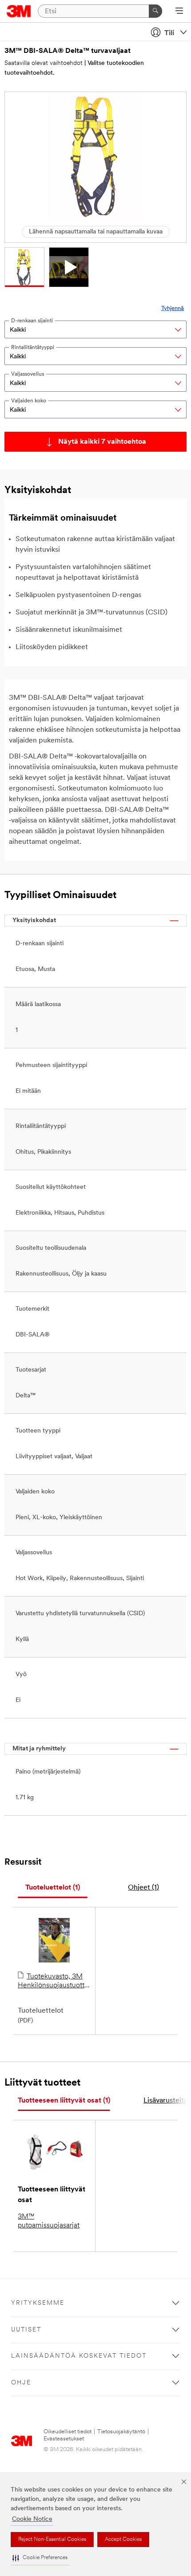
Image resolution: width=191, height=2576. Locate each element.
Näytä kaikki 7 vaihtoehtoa (102, 442)
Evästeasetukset (64, 2439)
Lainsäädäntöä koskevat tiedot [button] (79, 2356)
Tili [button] (169, 33)
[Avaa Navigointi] (179, 12)
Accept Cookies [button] (123, 2540)
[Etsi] (155, 11)
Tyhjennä (173, 308)
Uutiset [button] (26, 2330)
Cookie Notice (32, 2519)
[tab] (53, 1888)
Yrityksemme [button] (38, 2303)
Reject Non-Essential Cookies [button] (52, 2540)
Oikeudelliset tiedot (68, 2432)
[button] (40, 2558)
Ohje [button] (21, 2383)
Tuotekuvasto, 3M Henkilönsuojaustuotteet (54, 1981)
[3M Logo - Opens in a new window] (19, 11)
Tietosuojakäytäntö (121, 2432)
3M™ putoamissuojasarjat (49, 2221)
